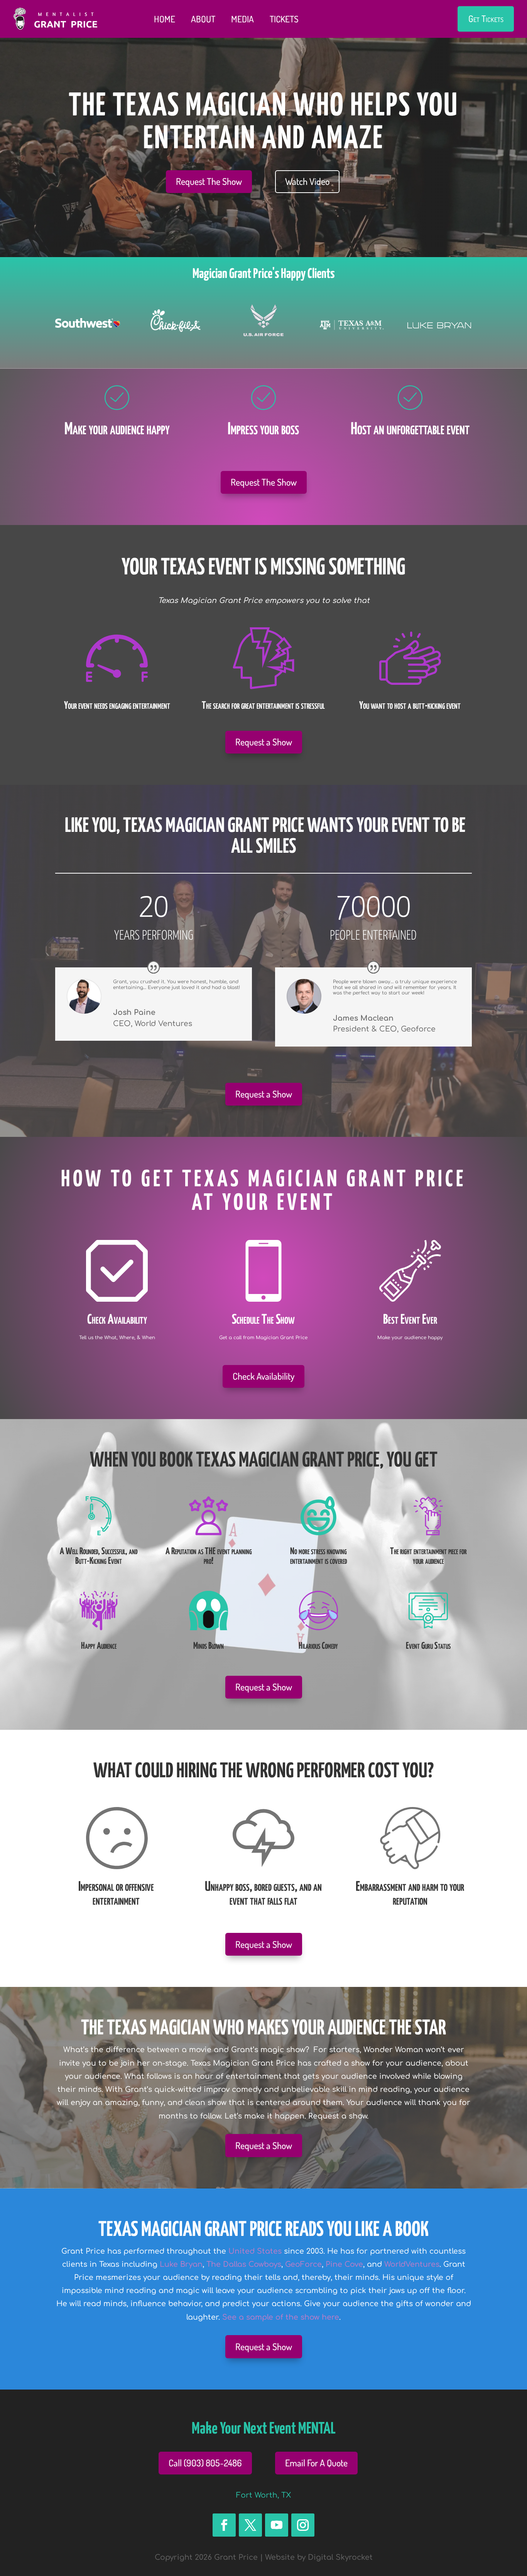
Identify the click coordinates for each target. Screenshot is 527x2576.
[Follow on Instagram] (303, 2525)
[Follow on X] (250, 2525)
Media (242, 19)
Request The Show (209, 181)
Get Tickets (486, 19)
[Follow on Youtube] (277, 2525)
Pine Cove (344, 2264)
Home (165, 19)
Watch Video (307, 181)
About (203, 19)
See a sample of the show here (281, 2317)
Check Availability (263, 1376)
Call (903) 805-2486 (205, 2463)
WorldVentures (412, 2264)
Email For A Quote (316, 2463)
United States (255, 2251)
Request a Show (264, 742)
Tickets (284, 19)
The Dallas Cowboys (244, 2264)
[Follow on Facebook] (224, 2525)
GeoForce (303, 2264)
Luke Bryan (181, 2264)
